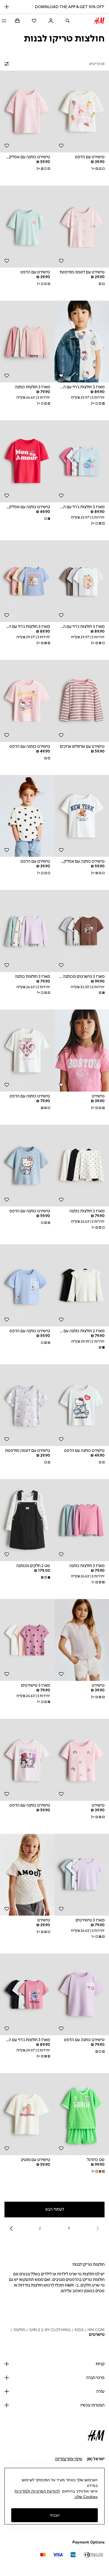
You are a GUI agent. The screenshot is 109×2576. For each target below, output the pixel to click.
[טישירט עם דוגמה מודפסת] (82, 227)
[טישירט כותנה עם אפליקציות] (27, 112)
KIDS (79, 2330)
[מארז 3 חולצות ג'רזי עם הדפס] (82, 342)
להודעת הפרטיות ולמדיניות (37, 2491)
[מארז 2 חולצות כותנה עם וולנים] (82, 1285)
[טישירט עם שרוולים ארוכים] (82, 701)
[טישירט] (82, 1051)
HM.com (96, 2330)
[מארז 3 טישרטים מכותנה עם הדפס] (82, 931)
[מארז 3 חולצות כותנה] (27, 342)
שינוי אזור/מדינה (68, 2459)
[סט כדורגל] (82, 2114)
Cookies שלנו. (86, 2497)
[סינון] (8, 64)
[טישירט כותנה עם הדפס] (27, 701)
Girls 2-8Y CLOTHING (50, 2330)
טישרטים (97, 2335)
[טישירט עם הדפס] (82, 112)
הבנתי (54, 2515)
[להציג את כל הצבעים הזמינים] (101, 284)
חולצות (19, 2330)
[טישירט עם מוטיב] (27, 2114)
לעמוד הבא (55, 2209)
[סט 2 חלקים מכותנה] (27, 1520)
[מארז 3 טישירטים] (27, 1640)
